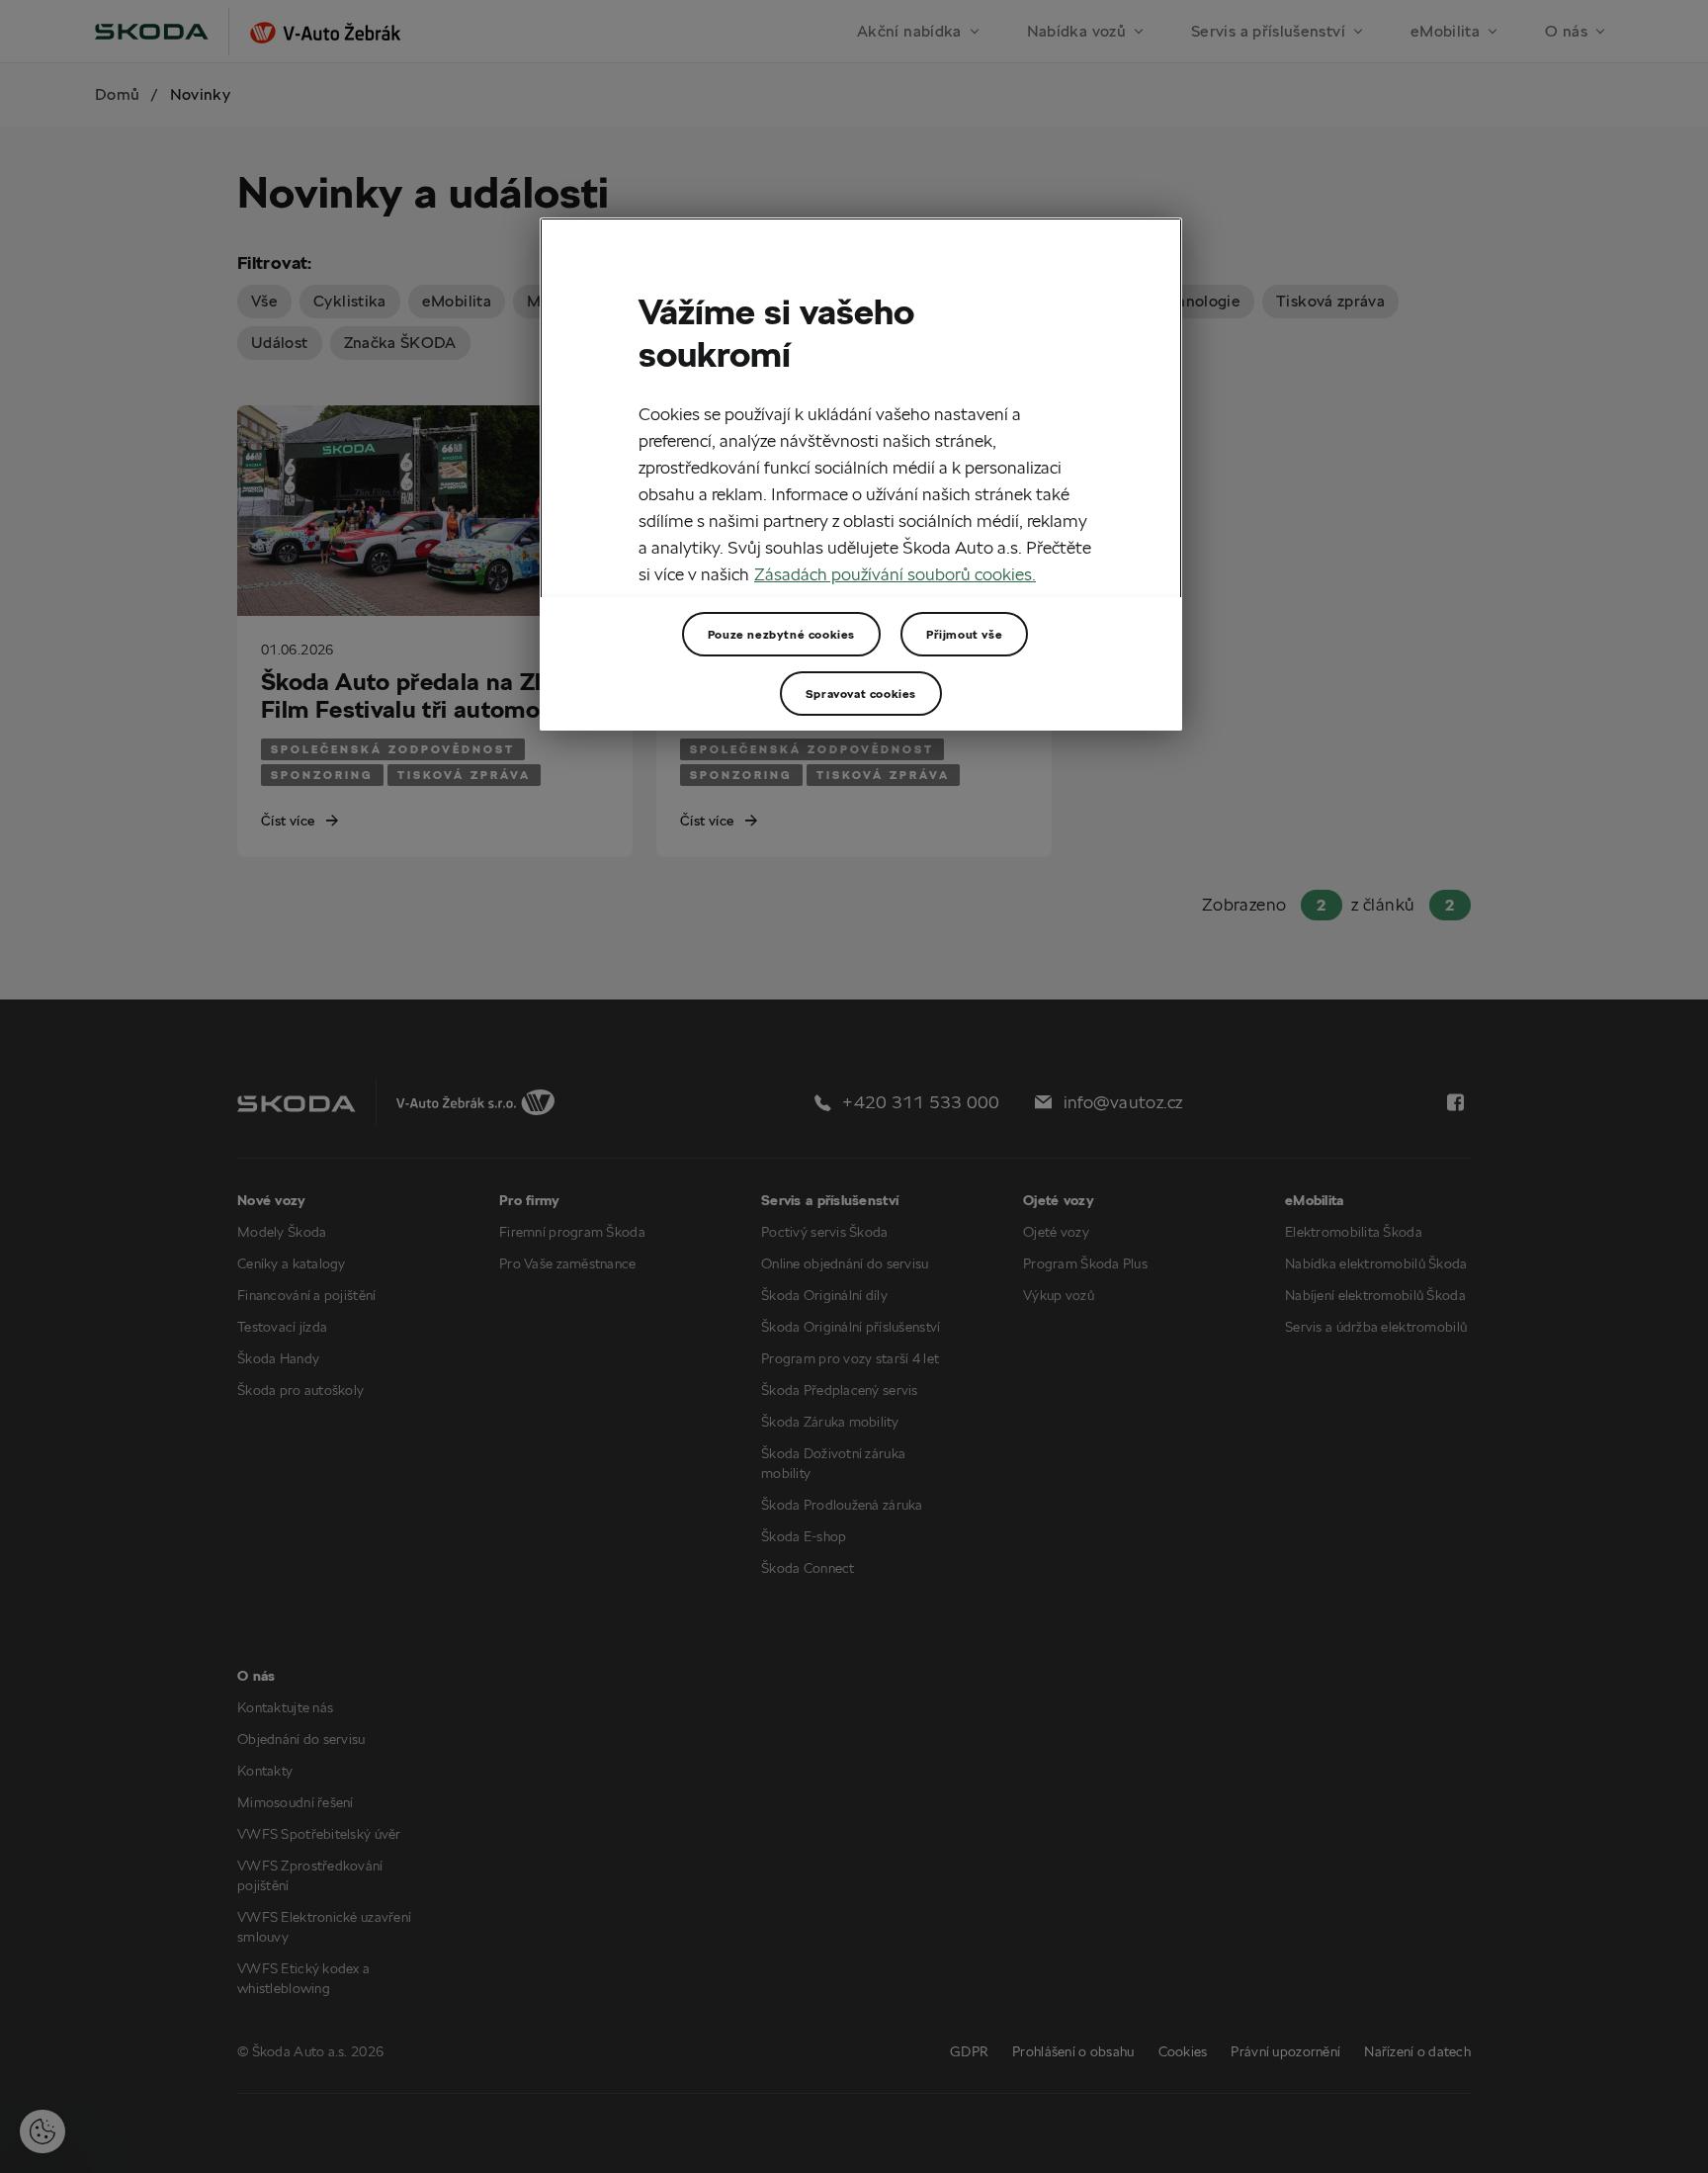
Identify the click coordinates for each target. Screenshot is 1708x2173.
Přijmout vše (964, 634)
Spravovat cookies (861, 694)
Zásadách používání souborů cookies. (895, 574)
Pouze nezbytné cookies (781, 634)
